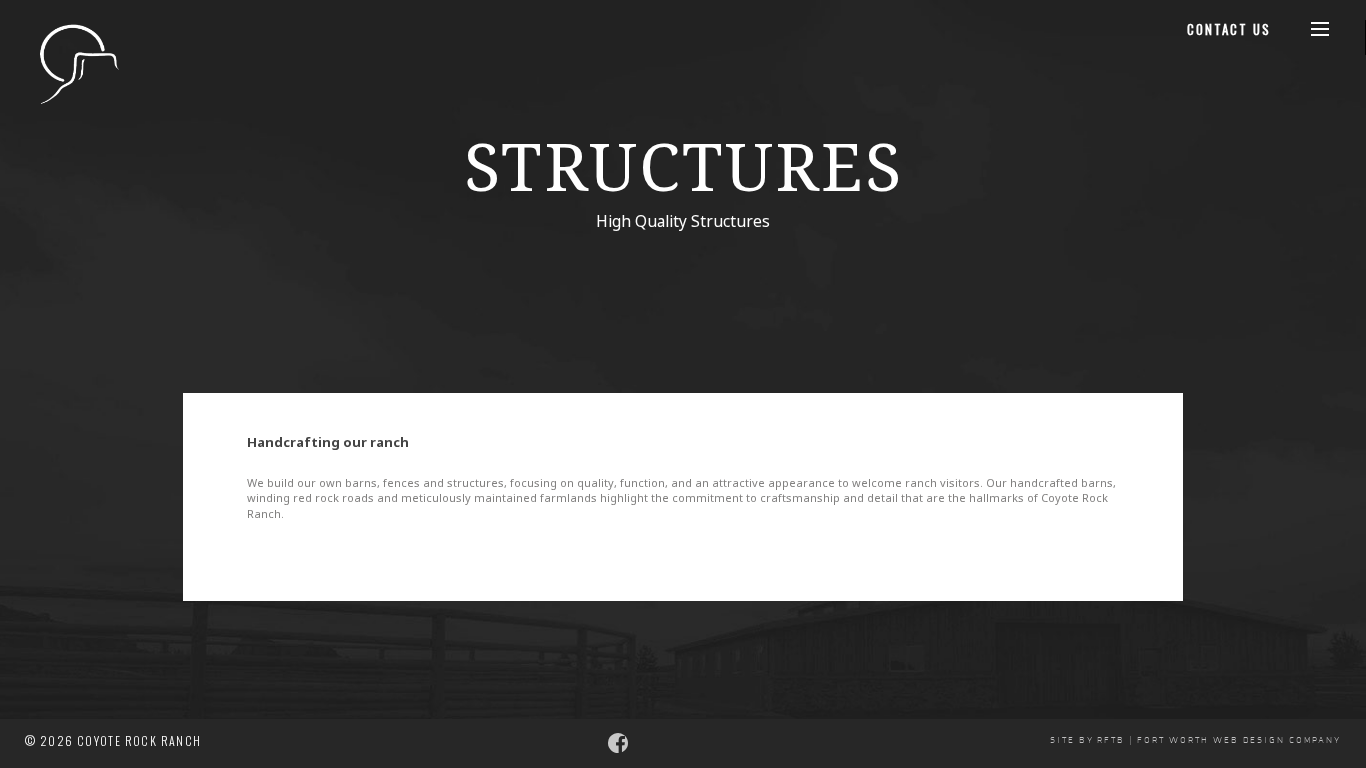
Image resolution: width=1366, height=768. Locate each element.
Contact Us (1229, 29)
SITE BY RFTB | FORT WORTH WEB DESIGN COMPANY (1195, 740)
